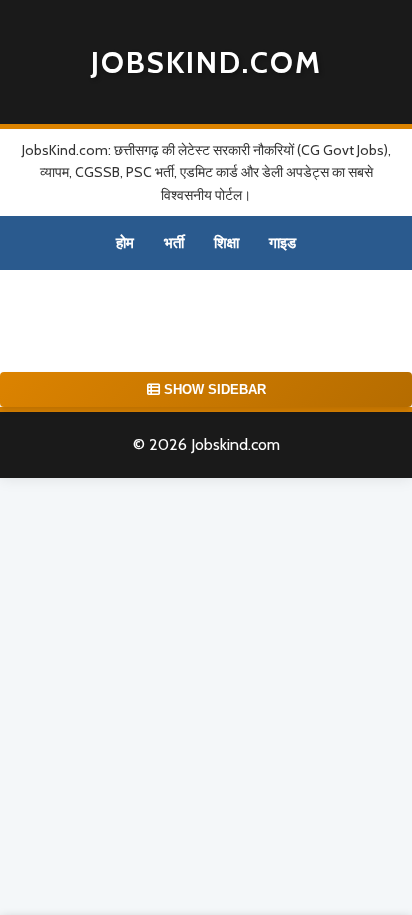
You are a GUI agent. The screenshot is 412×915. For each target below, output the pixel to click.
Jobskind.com (206, 62)
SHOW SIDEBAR (213, 389)
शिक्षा (226, 243)
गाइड (282, 243)
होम (125, 243)
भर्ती (174, 243)
